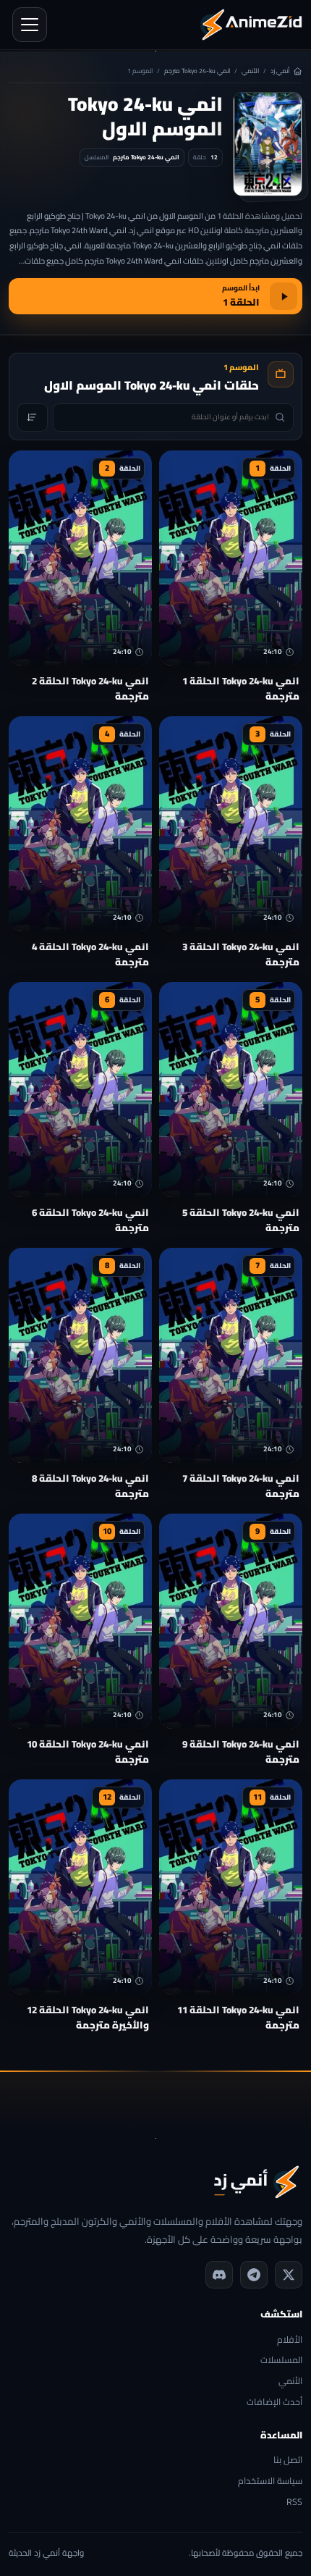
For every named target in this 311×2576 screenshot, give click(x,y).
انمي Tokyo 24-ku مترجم (197, 71)
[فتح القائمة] (30, 25)
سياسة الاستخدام (270, 2481)
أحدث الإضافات (274, 2403)
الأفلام (290, 2340)
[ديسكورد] (219, 2275)
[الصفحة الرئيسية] (251, 25)
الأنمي (250, 71)
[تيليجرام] (254, 2275)
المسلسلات (281, 2361)
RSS (294, 2502)
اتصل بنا (288, 2460)
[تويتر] (289, 2275)
